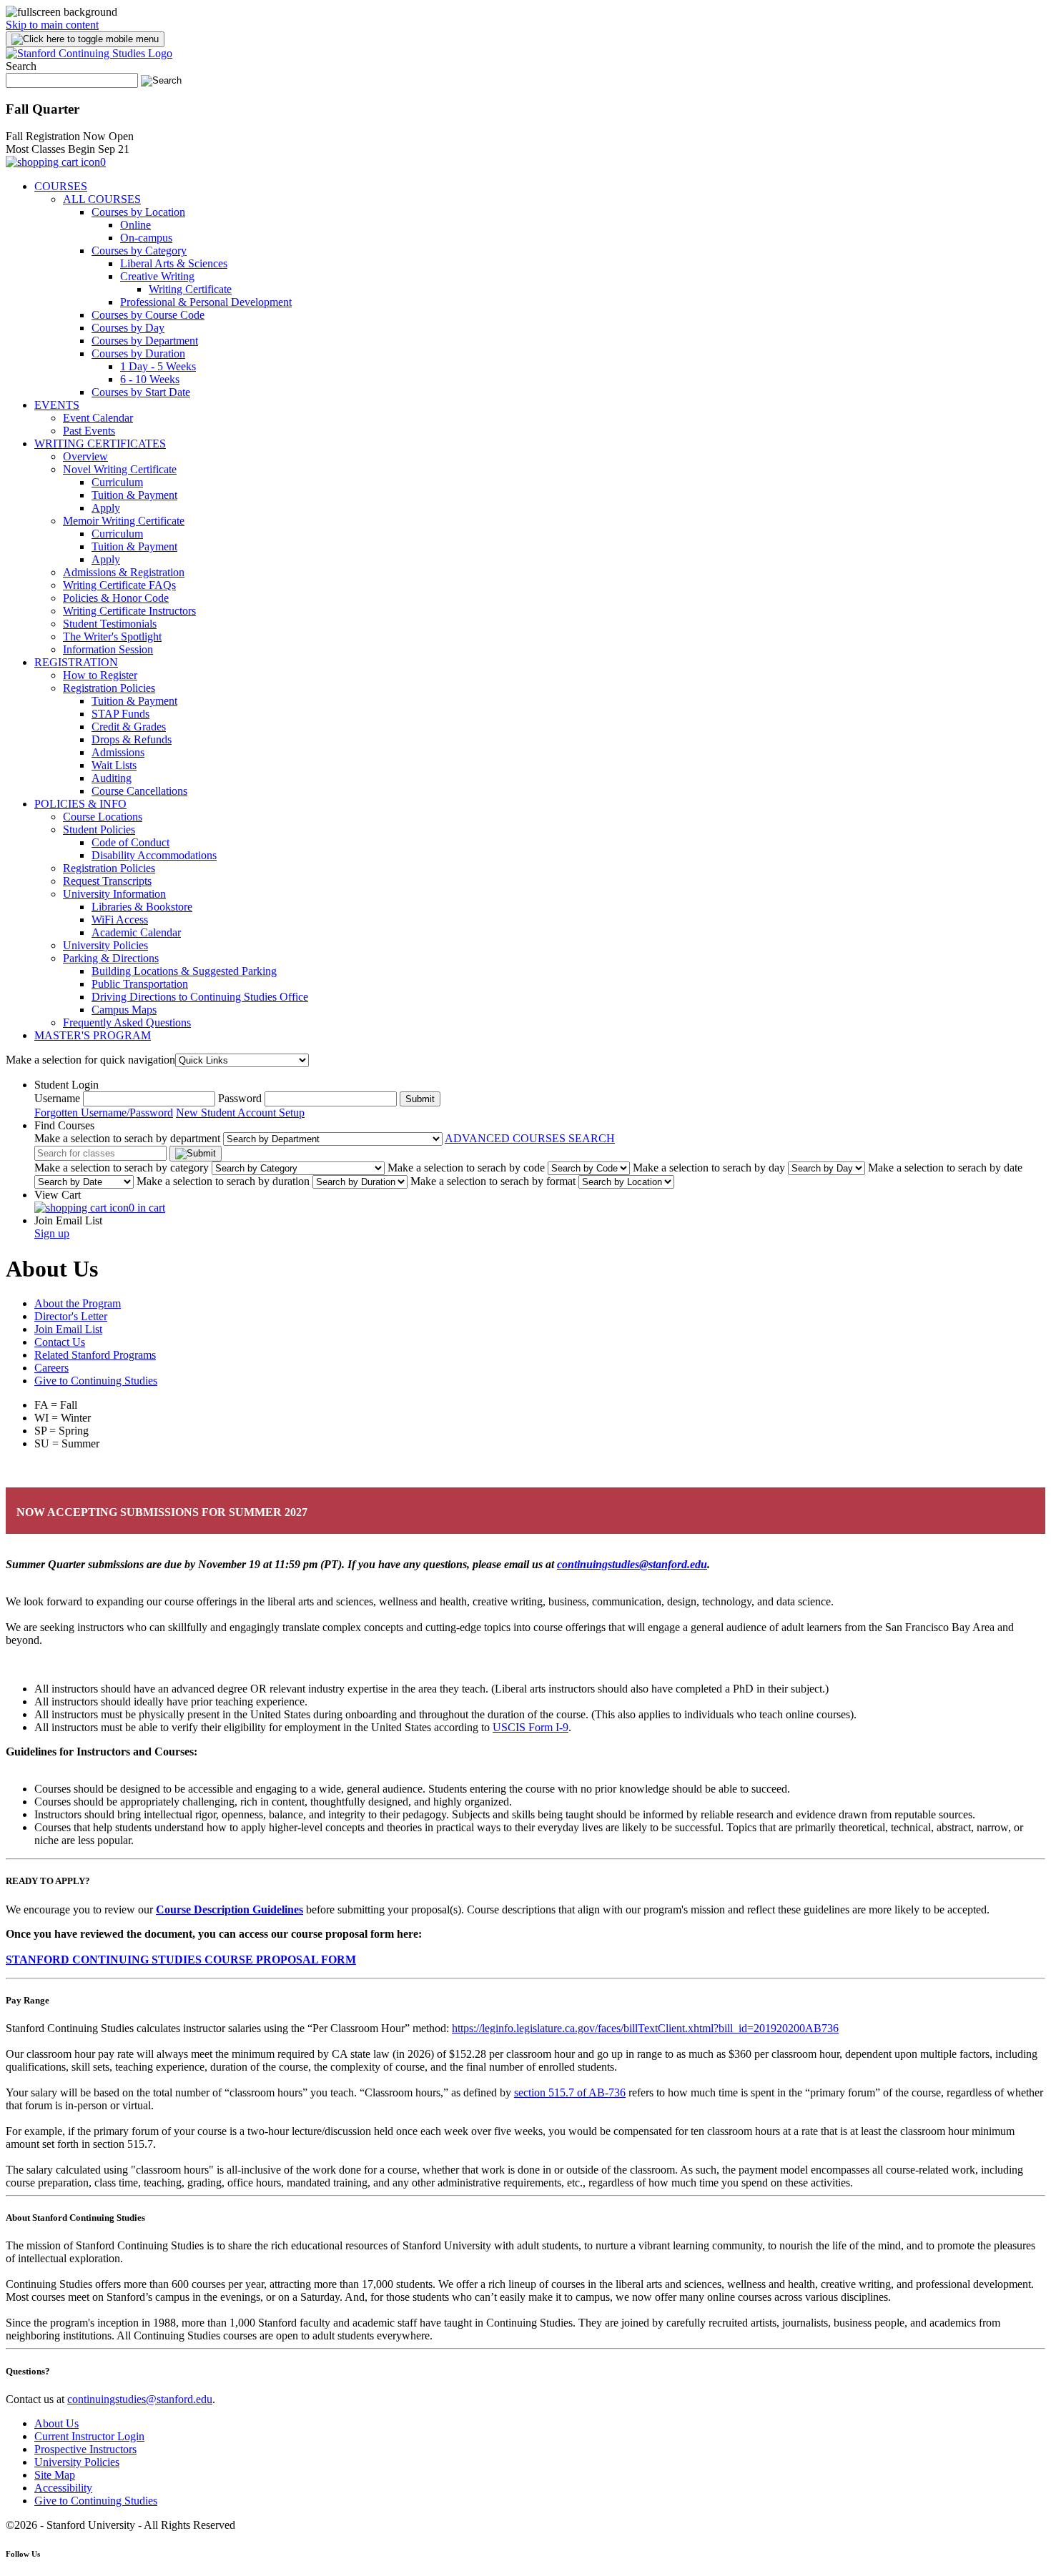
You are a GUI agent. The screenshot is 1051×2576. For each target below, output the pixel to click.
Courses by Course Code (148, 315)
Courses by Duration (138, 353)
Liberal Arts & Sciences (174, 263)
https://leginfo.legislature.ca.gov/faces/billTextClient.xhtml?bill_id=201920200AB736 (645, 2028)
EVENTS (57, 405)
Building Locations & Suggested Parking (184, 971)
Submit (420, 1099)
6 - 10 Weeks (150, 379)
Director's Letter (71, 1316)
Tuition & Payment (134, 495)
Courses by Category (139, 251)
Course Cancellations (139, 791)
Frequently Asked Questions (127, 1022)
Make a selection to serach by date (945, 1168)
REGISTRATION (76, 662)
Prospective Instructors (85, 2449)
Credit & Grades (129, 727)
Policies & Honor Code (116, 598)
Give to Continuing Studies (96, 1381)
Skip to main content (52, 25)
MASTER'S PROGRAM (93, 1035)
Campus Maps (124, 1010)
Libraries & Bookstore (142, 907)
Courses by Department (145, 341)
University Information (114, 894)
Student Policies (99, 829)
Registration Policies (109, 688)
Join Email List (68, 1220)
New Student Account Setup (240, 1113)
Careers (51, 1368)
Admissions (118, 752)
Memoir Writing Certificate (124, 521)
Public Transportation (140, 984)
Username (57, 1098)
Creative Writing (157, 276)
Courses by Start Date (141, 392)
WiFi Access (120, 920)
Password (240, 1098)
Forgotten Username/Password (104, 1113)
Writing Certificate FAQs (119, 585)
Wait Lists (114, 765)
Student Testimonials (110, 624)
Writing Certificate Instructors (129, 611)
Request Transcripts (107, 881)
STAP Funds (120, 714)
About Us (56, 2423)
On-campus (146, 238)
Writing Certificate (190, 289)
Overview (85, 456)
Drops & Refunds (132, 739)
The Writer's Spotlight (112, 636)
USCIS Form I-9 (531, 1727)
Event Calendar (98, 418)
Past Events (89, 431)
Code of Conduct (130, 842)
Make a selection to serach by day (709, 1168)
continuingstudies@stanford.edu (140, 2399)
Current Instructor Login (89, 2436)
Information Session (108, 649)
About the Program (78, 1303)
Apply (106, 508)
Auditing (112, 778)
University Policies (105, 945)
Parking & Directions (111, 958)
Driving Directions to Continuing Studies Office (200, 997)
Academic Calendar (136, 932)
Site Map (55, 2475)
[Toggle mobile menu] (85, 39)
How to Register (100, 675)
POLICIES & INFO (80, 804)
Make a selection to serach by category (122, 1168)
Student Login (66, 1085)
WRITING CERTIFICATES (100, 444)
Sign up (52, 1233)
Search (21, 66)
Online (135, 225)
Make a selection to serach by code (466, 1168)
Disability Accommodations (154, 855)
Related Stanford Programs (95, 1355)
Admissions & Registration (124, 572)
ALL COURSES (102, 199)
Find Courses (64, 1125)
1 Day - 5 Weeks (158, 366)
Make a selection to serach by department (127, 1138)
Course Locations (103, 817)
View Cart (58, 1195)
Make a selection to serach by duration (223, 1181)
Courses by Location (138, 212)
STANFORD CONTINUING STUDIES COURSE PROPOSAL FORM (181, 1960)
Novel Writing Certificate (120, 469)
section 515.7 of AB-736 (570, 2092)
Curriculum (117, 482)
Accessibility (63, 2488)
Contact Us (60, 1342)
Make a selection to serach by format (493, 1181)
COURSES (61, 186)
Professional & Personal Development (206, 302)
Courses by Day (128, 328)
